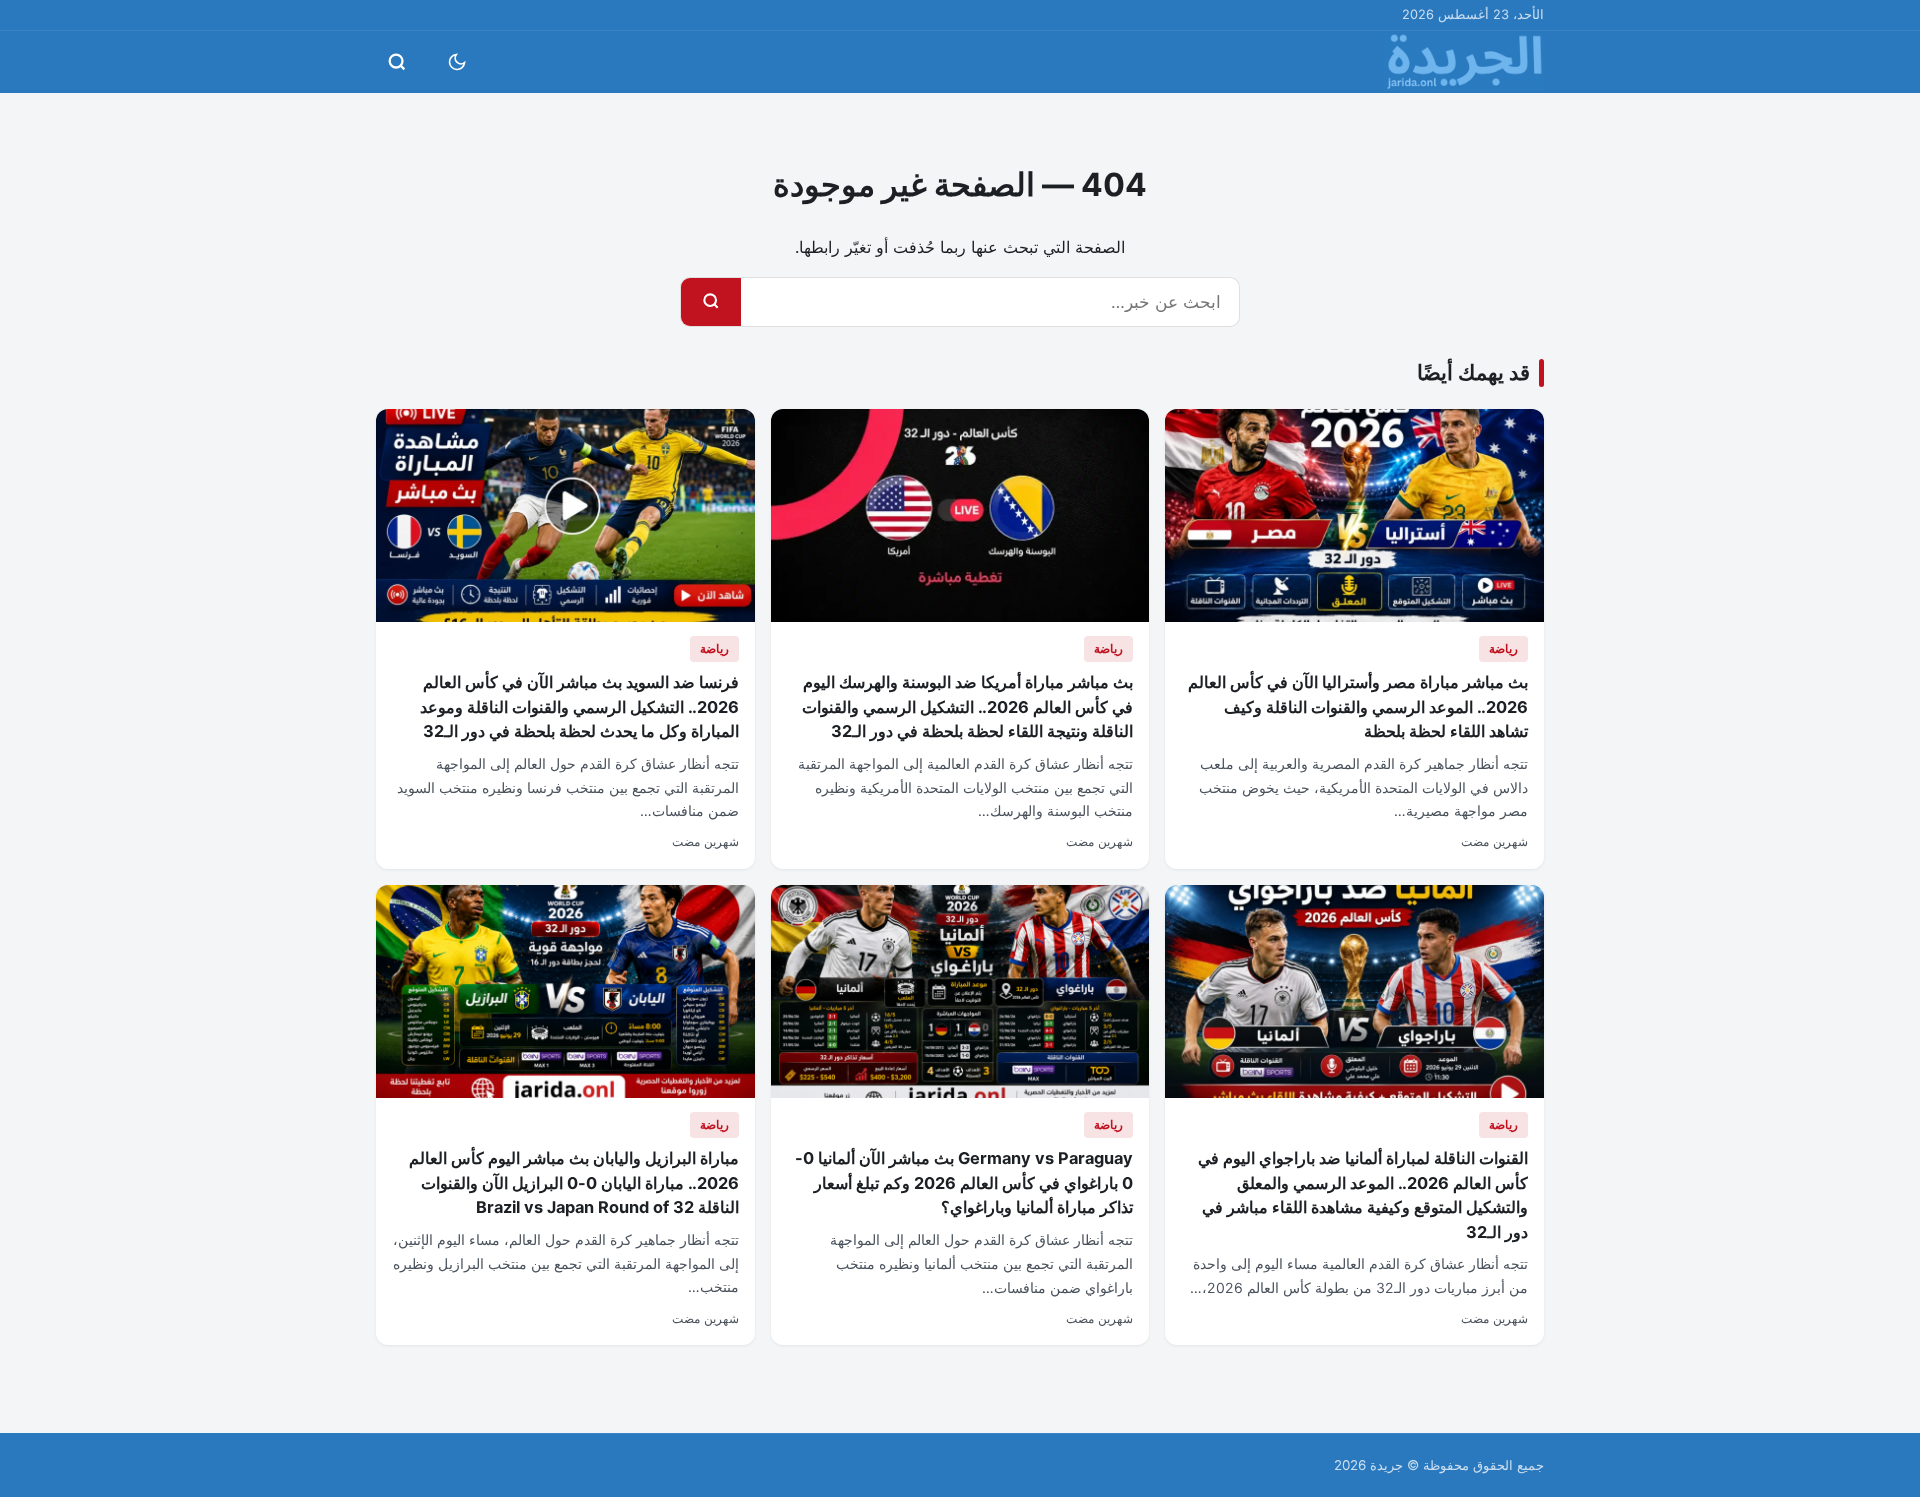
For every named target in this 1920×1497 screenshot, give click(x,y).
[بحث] (711, 302)
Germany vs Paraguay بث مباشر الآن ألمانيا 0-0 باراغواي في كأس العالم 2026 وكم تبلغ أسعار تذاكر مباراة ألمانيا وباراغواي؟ (964, 1182)
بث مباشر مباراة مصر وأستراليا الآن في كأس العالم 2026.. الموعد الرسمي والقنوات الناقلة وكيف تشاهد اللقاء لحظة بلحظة (1358, 706)
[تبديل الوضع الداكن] (457, 62)
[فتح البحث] (397, 62)
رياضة (1503, 648)
